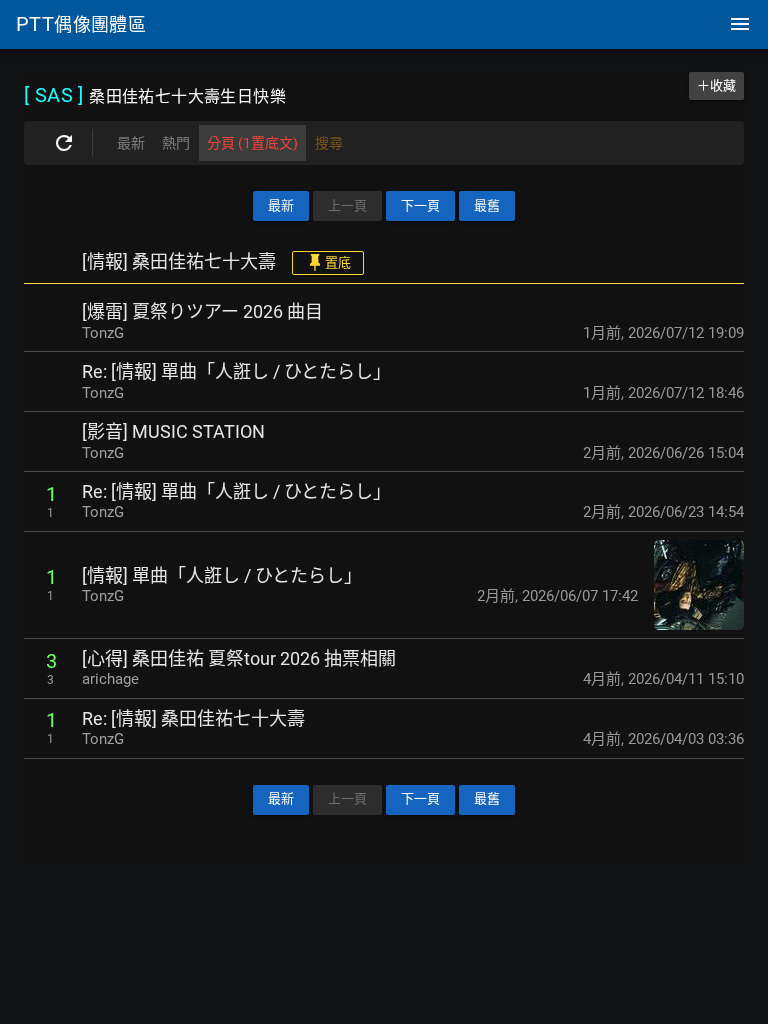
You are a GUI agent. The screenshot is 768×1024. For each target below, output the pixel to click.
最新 (281, 205)
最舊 (487, 205)
